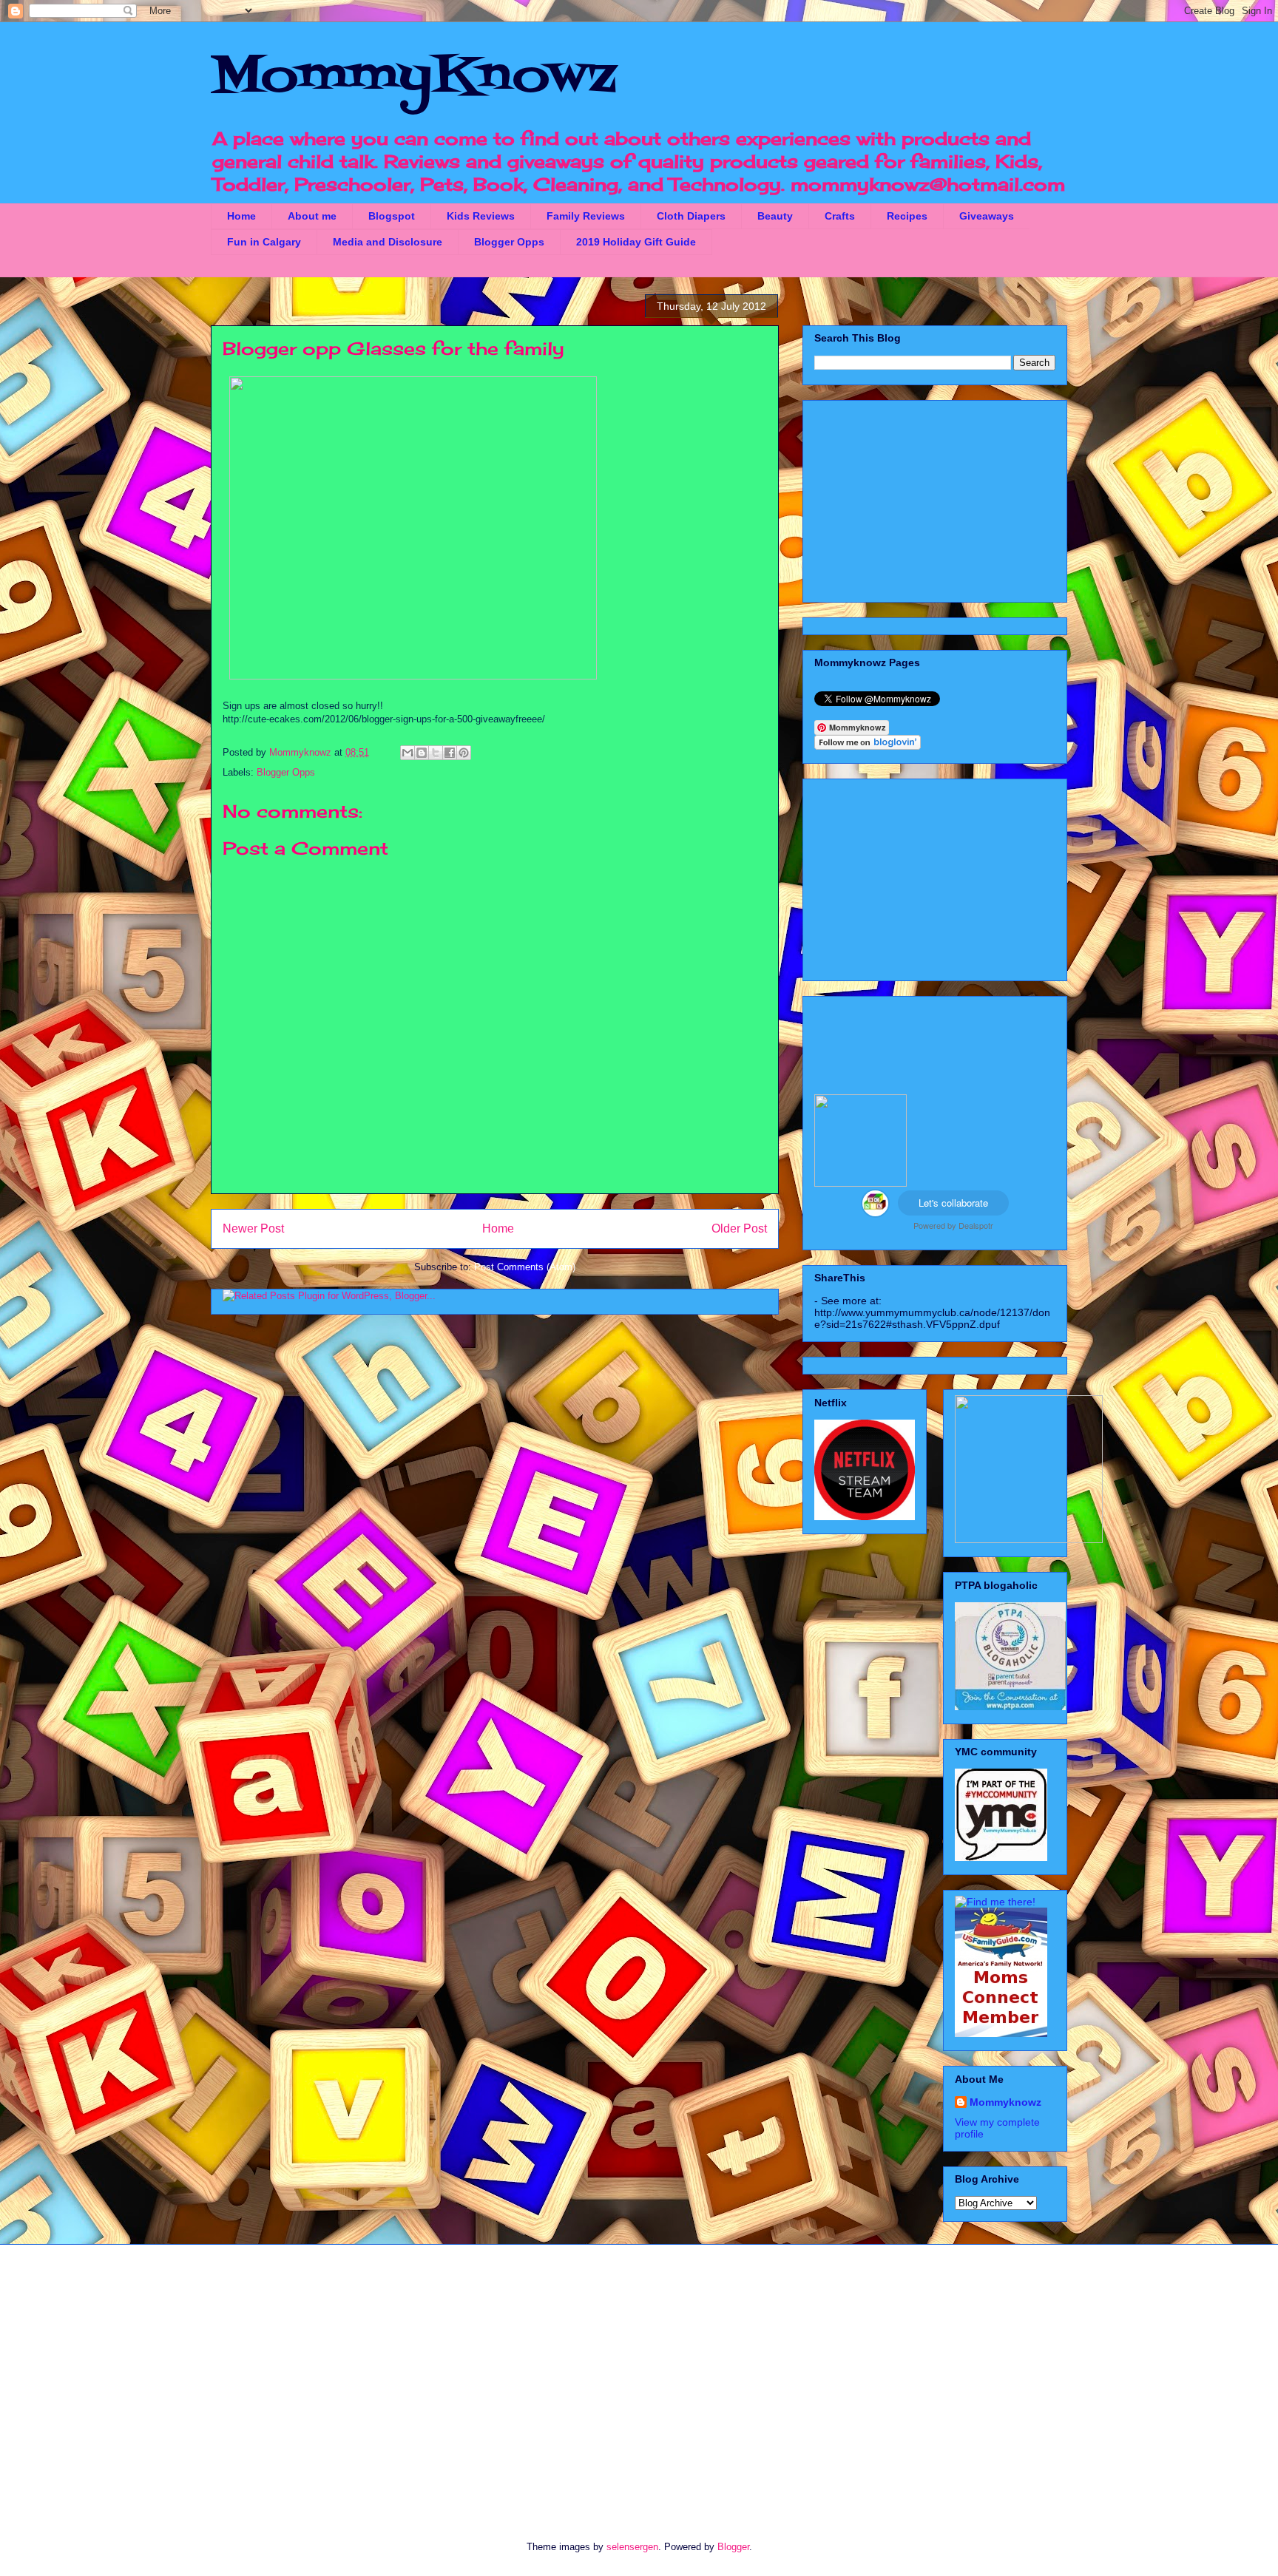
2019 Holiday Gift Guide (636, 242)
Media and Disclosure (388, 242)
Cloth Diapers (691, 216)
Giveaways (987, 216)
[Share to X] (436, 753)
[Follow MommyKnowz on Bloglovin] (868, 746)
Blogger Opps (509, 242)
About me (312, 216)
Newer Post (253, 1228)
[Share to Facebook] (450, 753)
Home (241, 216)
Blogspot (392, 216)
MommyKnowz (413, 78)
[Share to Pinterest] (464, 753)
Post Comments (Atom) (525, 1267)
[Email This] (408, 753)
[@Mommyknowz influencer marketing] (875, 1213)
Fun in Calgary (264, 242)
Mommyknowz (302, 752)
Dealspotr (976, 1225)
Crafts (840, 216)
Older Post (739, 1228)
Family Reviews (586, 216)
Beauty (775, 216)
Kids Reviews (481, 216)
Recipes (907, 216)
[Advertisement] (935, 498)
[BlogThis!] (422, 753)
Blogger (733, 2547)
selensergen (632, 2547)
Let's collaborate (953, 1203)
